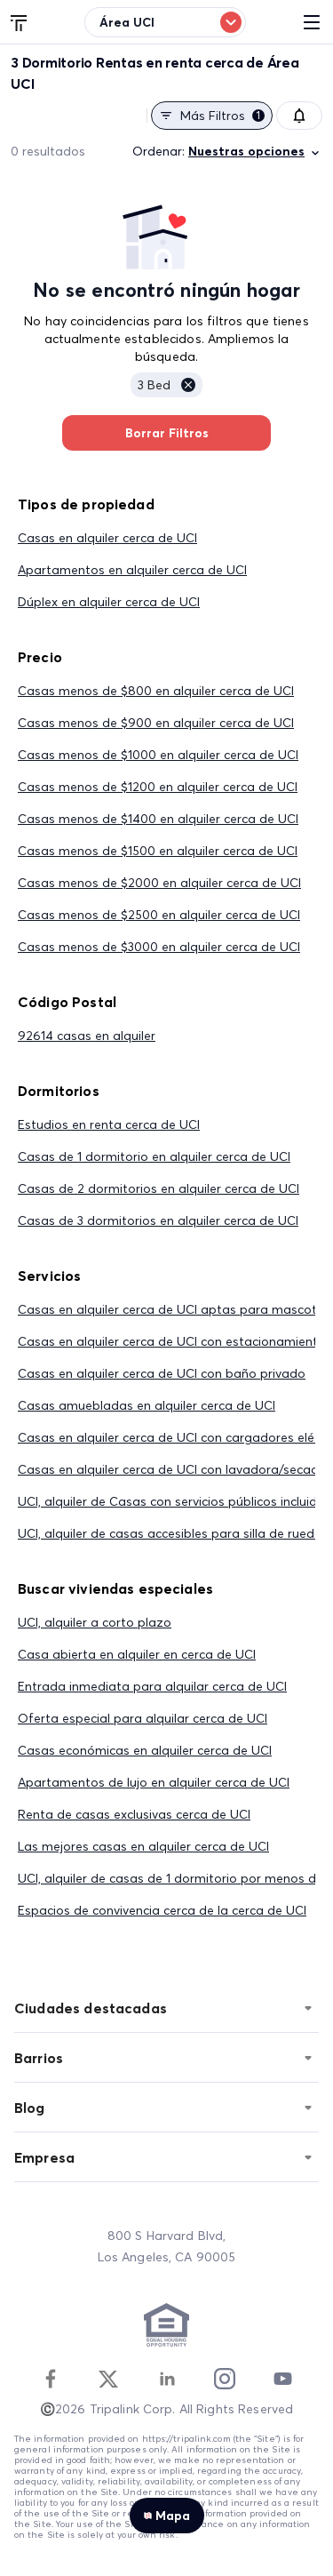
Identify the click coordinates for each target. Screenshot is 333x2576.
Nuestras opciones (246, 151)
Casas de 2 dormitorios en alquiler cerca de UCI (159, 1188)
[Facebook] (51, 2379)
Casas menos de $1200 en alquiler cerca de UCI (158, 787)
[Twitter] (108, 2379)
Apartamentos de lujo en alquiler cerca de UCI (154, 1782)
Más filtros (220, 116)
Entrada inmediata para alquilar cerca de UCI (152, 1686)
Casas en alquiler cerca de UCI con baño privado (162, 1373)
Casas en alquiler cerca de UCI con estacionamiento (172, 1341)
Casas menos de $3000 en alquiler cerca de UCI (159, 947)
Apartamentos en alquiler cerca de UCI (132, 570)
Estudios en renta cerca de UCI (109, 1124)
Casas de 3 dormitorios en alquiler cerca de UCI (158, 1220)
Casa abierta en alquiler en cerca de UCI (137, 1654)
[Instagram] (225, 2379)
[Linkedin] (167, 2379)
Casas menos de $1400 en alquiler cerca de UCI (158, 819)
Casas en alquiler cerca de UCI (107, 538)
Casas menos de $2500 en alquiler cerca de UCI (159, 915)
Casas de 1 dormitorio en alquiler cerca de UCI (154, 1156)
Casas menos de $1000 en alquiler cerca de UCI (158, 755)
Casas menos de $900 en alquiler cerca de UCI (156, 723)
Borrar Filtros (167, 433)
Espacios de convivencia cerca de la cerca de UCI (162, 1910)
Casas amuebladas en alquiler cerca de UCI (147, 1405)
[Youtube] (282, 2379)
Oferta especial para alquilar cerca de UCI (143, 1718)
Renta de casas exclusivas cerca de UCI (134, 1814)
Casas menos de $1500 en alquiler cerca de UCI (158, 851)
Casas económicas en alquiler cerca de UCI (145, 1750)
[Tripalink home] (20, 21)
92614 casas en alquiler (87, 1036)
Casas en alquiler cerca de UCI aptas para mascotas (174, 1309)
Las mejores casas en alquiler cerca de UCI (143, 1846)
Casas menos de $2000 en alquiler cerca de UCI (159, 883)
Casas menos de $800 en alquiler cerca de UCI (156, 691)
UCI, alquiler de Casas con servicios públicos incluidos (174, 1501)
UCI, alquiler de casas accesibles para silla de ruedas (173, 1533)
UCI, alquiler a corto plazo (95, 1622)
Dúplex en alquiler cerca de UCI (109, 602)
